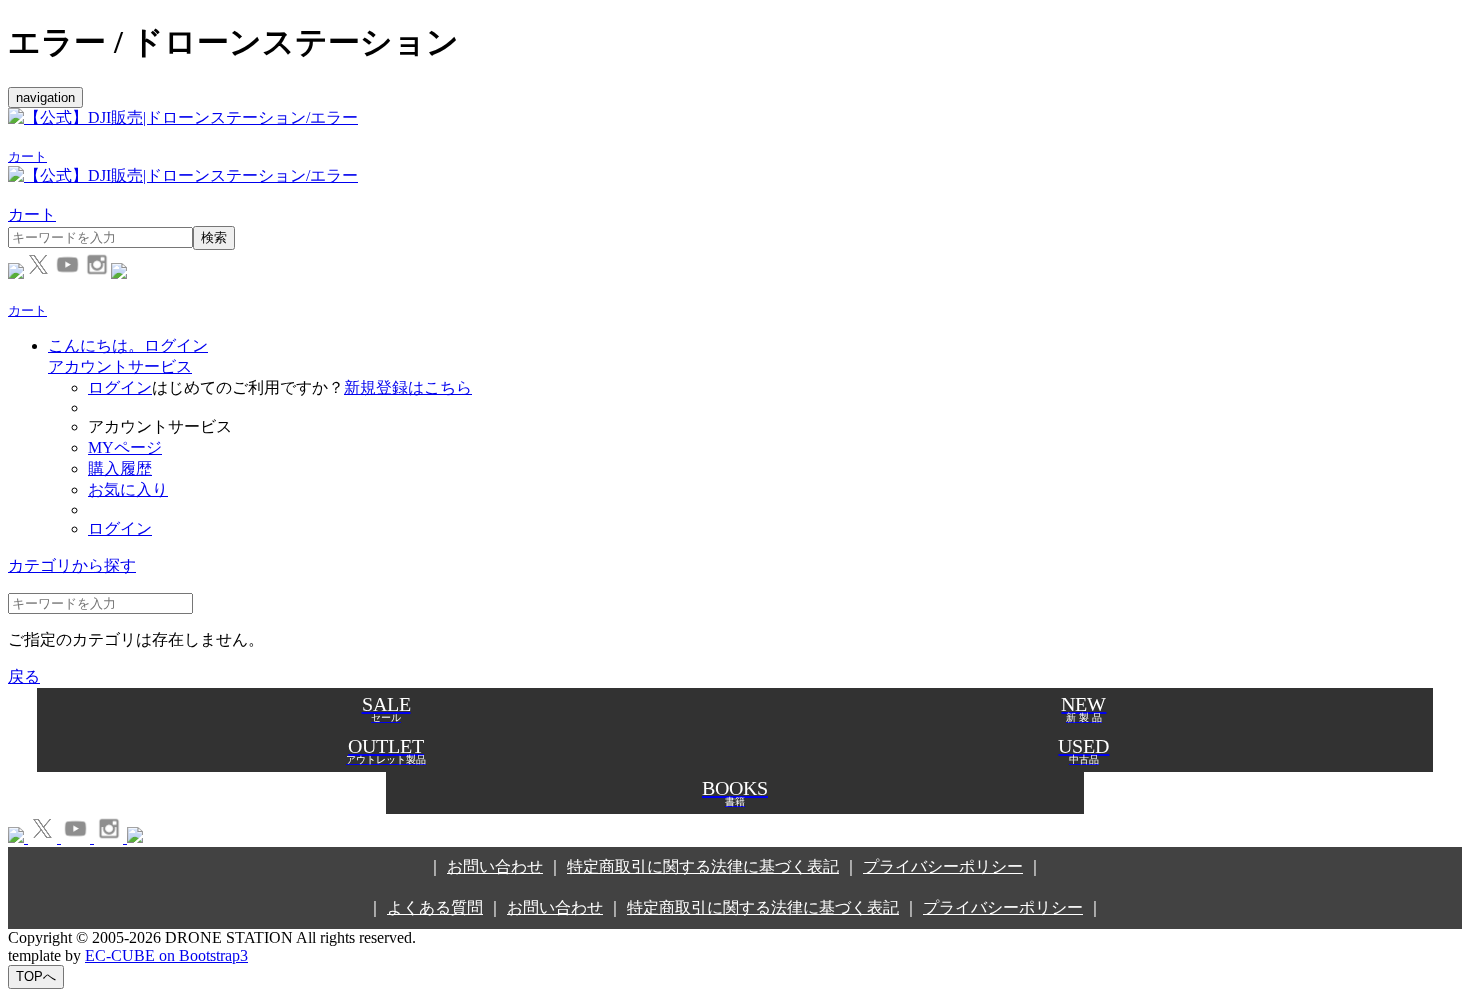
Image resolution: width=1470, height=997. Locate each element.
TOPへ (36, 976)
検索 (214, 237)
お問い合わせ (495, 866)
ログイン (120, 387)
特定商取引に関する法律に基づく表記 (703, 866)
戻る (24, 676)
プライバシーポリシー (943, 866)
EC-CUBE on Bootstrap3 (166, 955)
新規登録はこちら (408, 387)
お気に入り (128, 489)
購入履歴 (120, 468)
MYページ (125, 447)
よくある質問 (435, 907)
